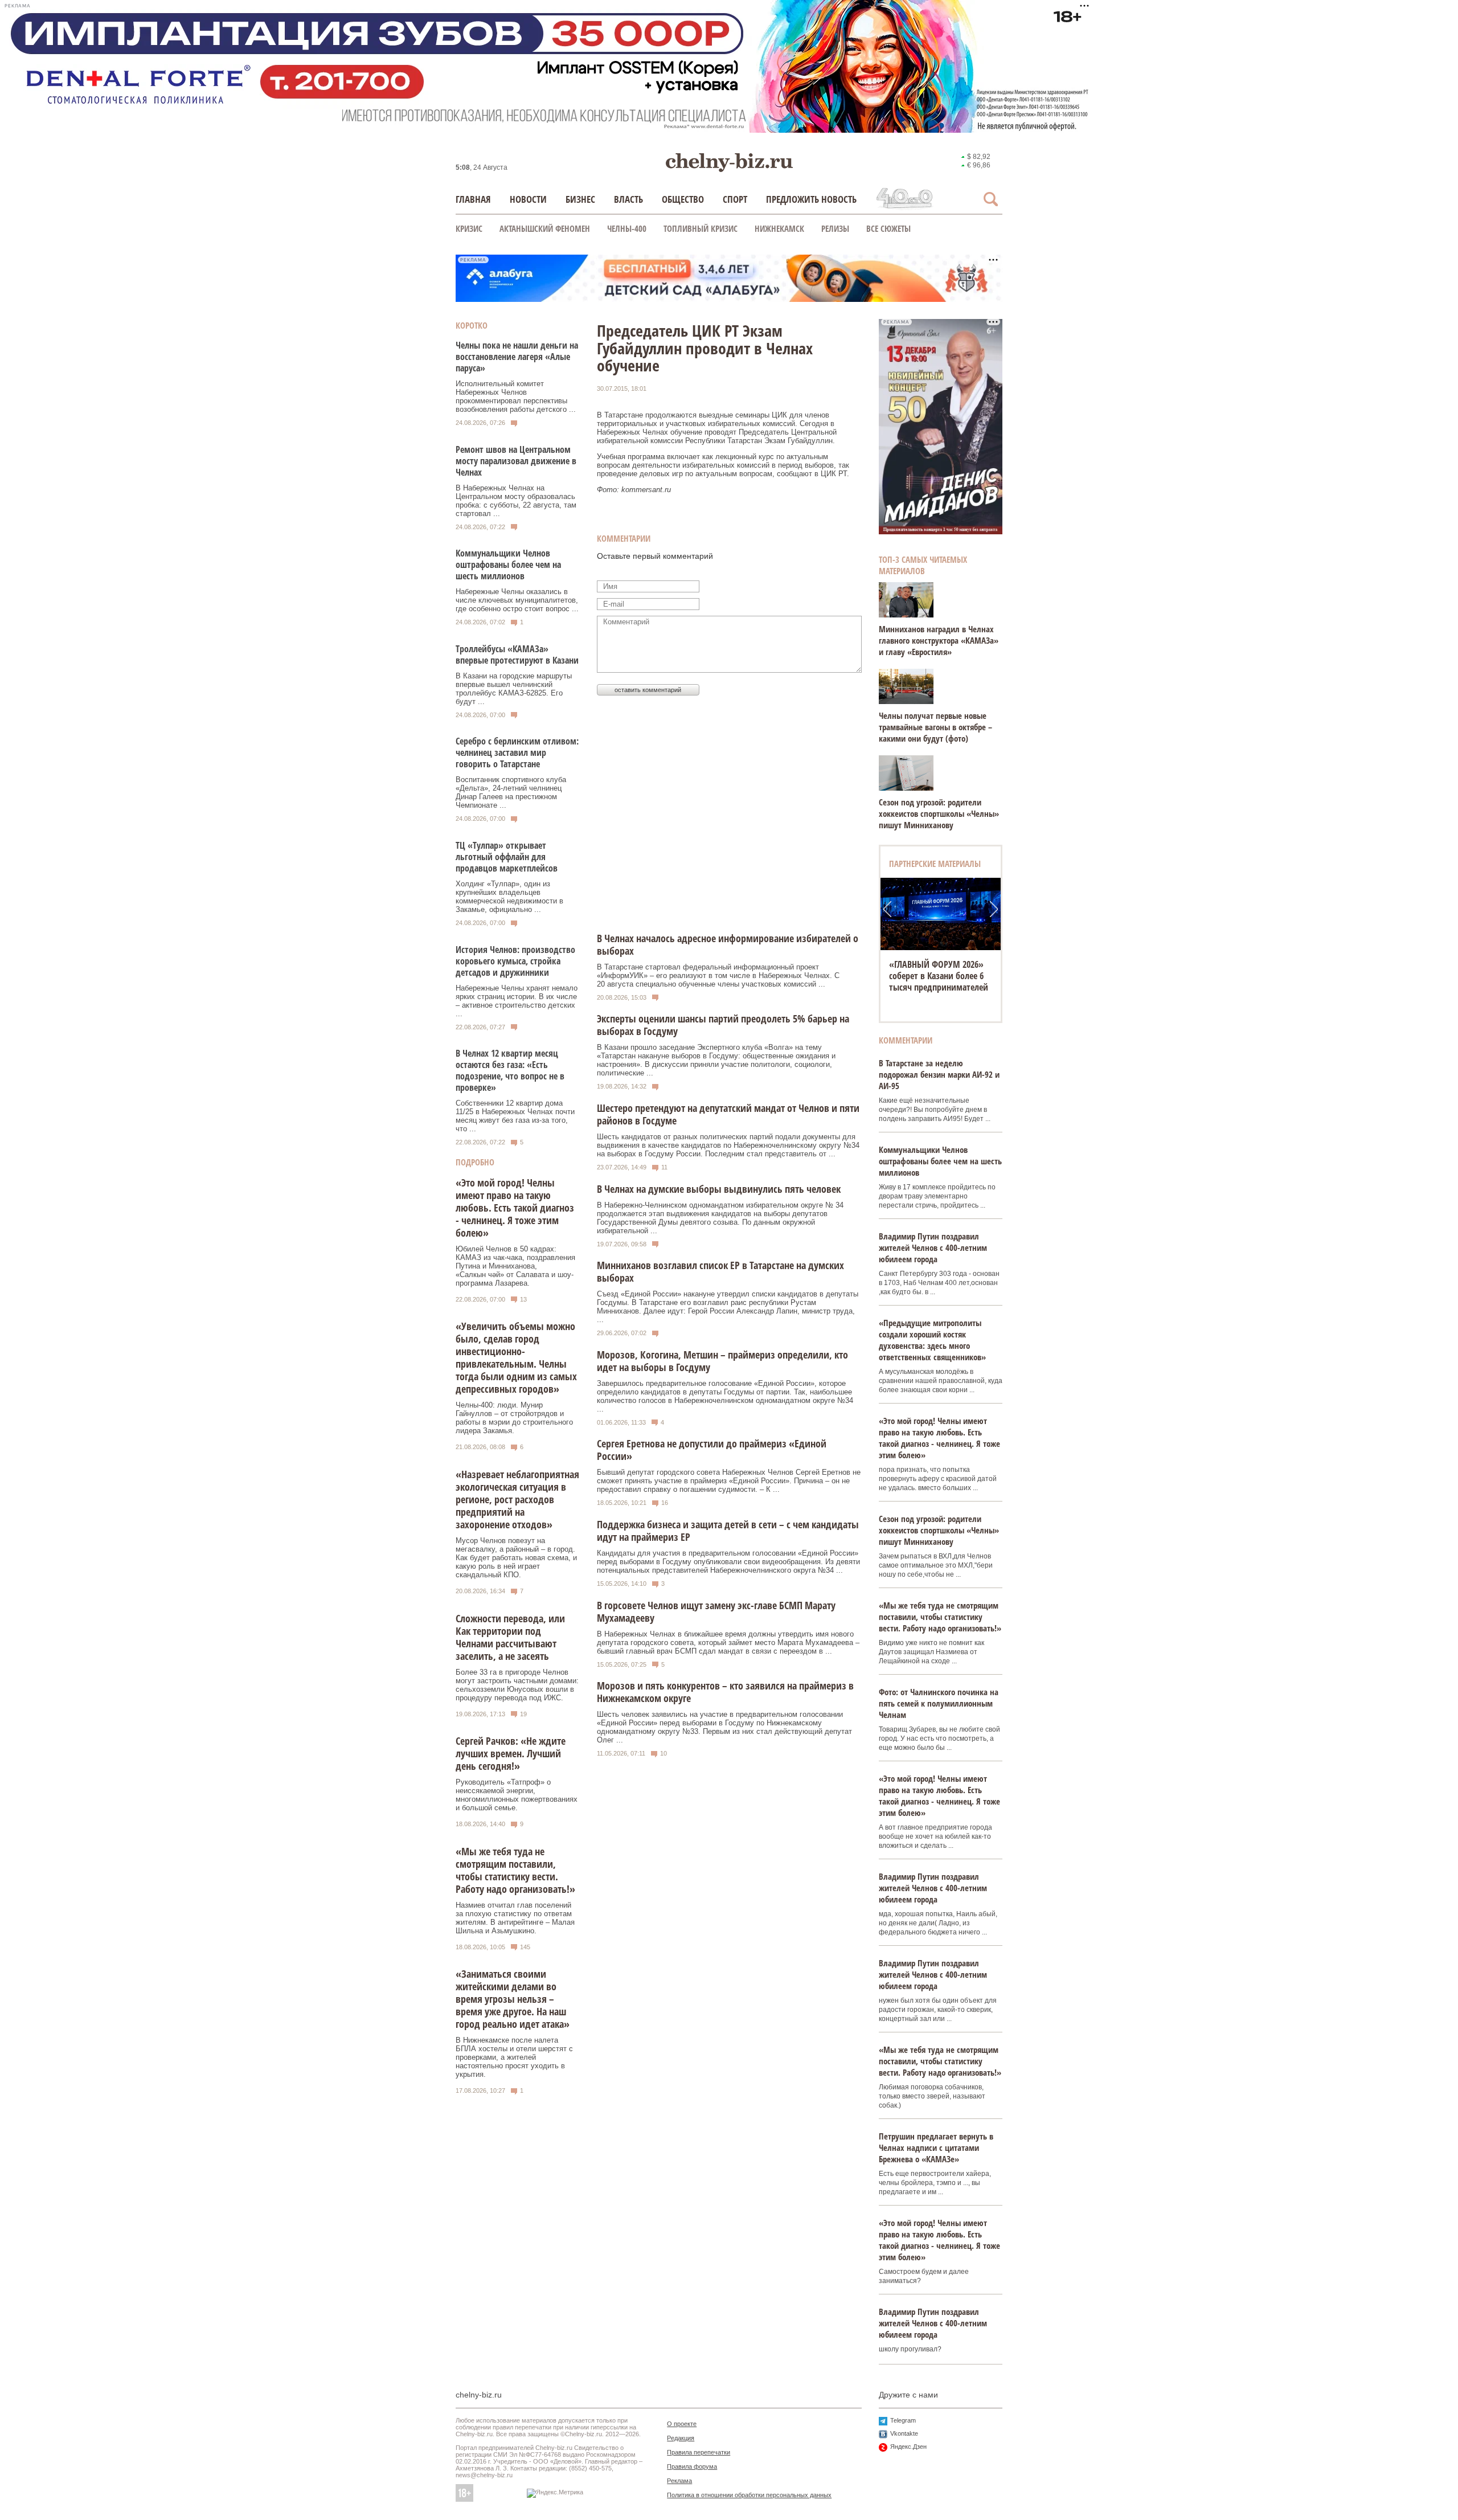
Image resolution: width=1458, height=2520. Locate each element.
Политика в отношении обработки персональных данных (749, 2495)
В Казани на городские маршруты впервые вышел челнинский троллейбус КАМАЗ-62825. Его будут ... (514, 689)
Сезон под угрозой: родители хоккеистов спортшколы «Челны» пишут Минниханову (939, 813)
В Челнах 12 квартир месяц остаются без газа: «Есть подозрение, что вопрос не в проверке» (510, 1070)
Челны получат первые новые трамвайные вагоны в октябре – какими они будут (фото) (935, 727)
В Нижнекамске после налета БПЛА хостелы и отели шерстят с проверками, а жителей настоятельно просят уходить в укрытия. (514, 2057)
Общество (683, 199)
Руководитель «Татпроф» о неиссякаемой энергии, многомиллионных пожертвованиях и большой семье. (517, 1795)
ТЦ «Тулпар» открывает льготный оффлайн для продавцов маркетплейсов (507, 857)
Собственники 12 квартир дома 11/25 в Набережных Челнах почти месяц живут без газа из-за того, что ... (515, 1116)
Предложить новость (811, 199)
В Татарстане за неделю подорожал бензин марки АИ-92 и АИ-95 (939, 1074)
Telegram (903, 2420)
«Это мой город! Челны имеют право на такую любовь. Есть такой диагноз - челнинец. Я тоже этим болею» (515, 1208)
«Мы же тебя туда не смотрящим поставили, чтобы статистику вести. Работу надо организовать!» (515, 1870)
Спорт (735, 199)
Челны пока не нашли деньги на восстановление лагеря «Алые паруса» (517, 357)
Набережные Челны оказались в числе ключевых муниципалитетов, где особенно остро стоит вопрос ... (517, 600)
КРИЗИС (469, 228)
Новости (528, 199)
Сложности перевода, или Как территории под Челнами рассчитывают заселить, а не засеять (510, 1637)
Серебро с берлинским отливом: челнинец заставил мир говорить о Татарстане (517, 752)
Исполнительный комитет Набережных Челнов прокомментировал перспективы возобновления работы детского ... (516, 396)
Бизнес (580, 199)
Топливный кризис (701, 228)
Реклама (679, 2481)
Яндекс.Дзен (908, 2447)
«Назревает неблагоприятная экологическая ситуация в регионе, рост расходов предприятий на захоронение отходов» (517, 1499)
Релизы (835, 228)
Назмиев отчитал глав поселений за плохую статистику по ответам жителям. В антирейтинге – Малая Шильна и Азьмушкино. (515, 1918)
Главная (473, 199)
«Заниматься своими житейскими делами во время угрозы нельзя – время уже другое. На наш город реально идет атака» (513, 1999)
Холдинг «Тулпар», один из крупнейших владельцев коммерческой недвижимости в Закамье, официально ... (509, 897)
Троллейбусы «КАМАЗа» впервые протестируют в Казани (517, 654)
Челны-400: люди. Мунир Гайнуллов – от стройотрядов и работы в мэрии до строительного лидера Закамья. (514, 1418)
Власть (628, 199)
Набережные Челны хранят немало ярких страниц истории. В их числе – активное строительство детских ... (517, 1001)
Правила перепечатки (699, 2452)
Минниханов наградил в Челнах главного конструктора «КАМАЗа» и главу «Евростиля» (939, 640)
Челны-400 (627, 228)
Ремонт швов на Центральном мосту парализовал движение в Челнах (516, 461)
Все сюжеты (888, 228)
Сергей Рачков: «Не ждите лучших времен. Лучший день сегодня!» (511, 1753)
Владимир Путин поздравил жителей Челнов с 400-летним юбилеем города (933, 1247)
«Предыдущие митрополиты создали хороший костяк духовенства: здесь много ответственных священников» (932, 1340)
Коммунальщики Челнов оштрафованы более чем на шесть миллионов (508, 564)
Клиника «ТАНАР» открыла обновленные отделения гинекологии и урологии (941, 976)
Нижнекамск (779, 228)
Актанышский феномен (545, 228)
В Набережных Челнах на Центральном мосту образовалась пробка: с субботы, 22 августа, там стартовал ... (516, 501)
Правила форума (692, 2466)
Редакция (681, 2438)
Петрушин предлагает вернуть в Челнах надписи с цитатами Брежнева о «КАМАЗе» (936, 2147)
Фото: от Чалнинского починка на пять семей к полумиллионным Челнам (939, 1703)
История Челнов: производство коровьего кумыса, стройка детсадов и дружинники (515, 961)
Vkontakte (904, 2433)
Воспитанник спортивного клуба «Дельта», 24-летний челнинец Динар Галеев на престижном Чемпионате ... (511, 792)
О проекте (682, 2424)
